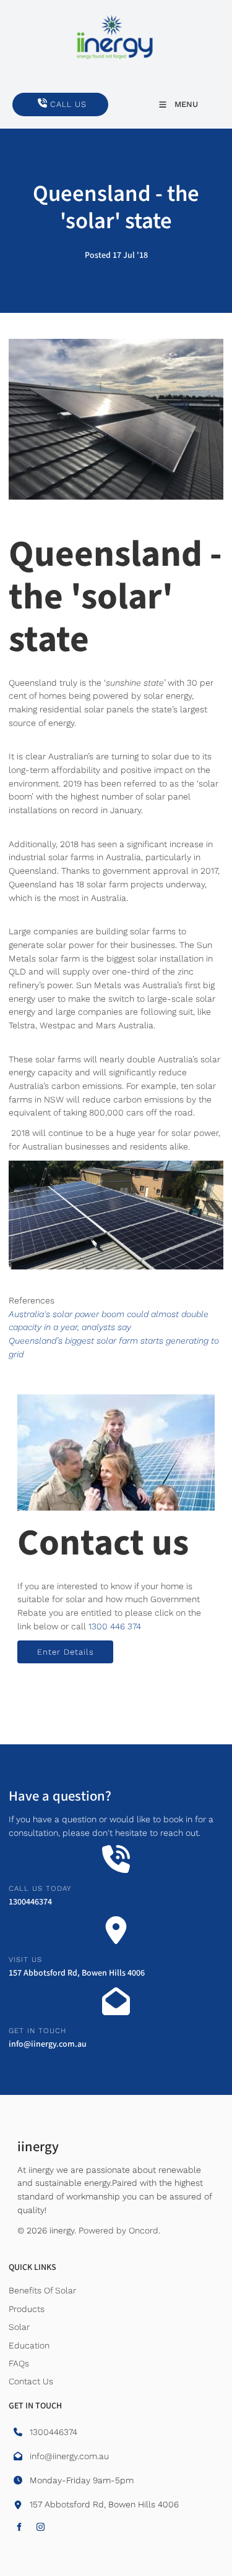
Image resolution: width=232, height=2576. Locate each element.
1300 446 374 (115, 1626)
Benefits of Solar (42, 2290)
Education (29, 2345)
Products (27, 2309)
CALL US (31, 99)
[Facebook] (19, 2527)
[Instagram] (41, 2527)
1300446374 (30, 1902)
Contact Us (31, 2381)
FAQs (19, 2363)
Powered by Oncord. (119, 2230)
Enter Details (46, 1647)
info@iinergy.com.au (48, 2044)
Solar (19, 2327)
